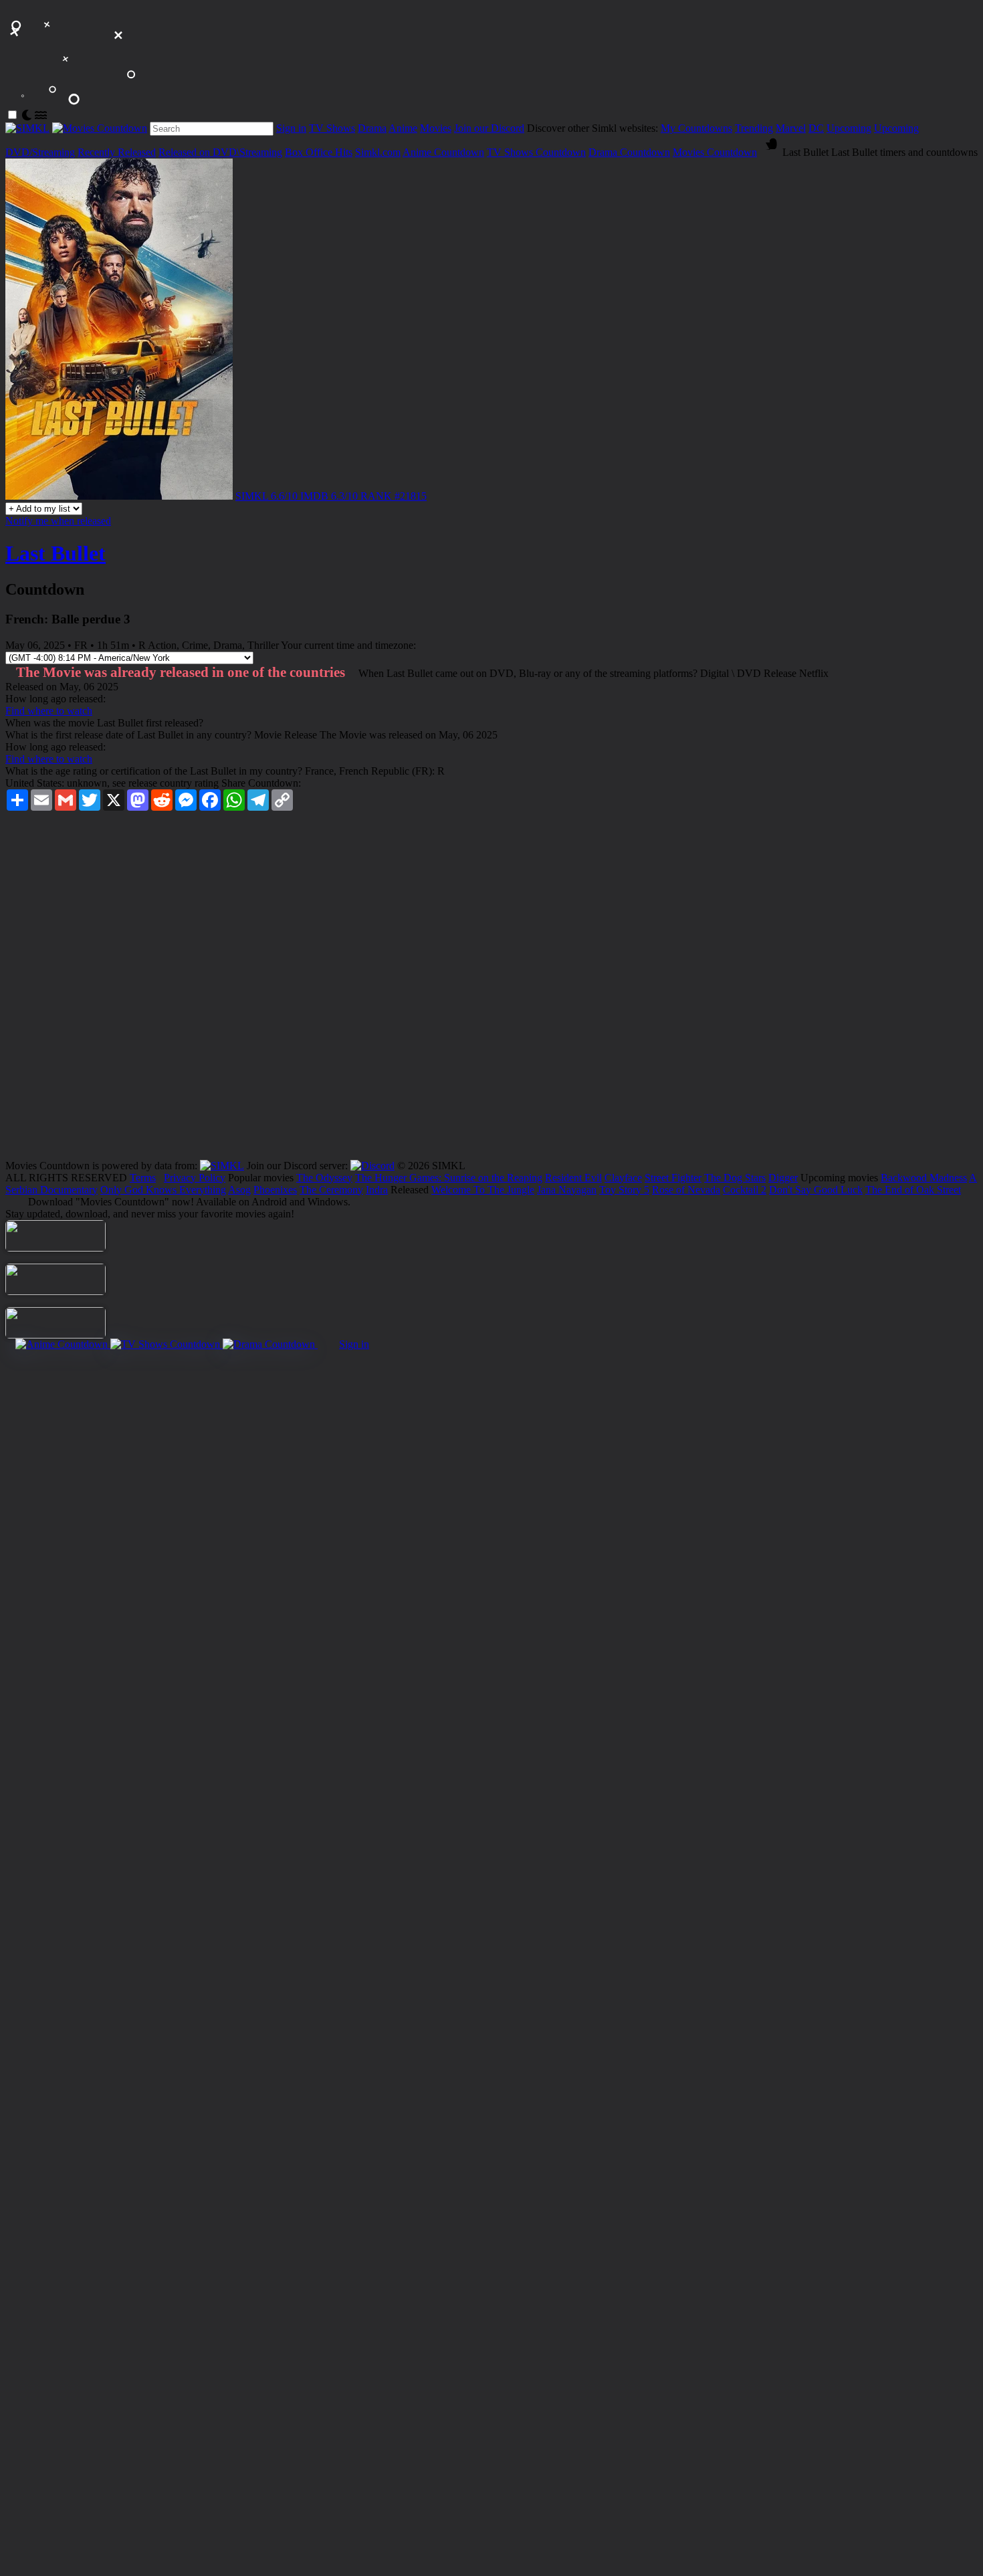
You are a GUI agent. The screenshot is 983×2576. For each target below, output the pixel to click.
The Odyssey (324, 1178)
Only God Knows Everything (163, 1190)
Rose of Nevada (686, 1190)
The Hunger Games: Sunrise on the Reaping (449, 1178)
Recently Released (117, 152)
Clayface (623, 1178)
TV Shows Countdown (536, 152)
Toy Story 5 (624, 1190)
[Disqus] (491, 990)
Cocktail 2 (745, 1190)
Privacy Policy (195, 1178)
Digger (783, 1178)
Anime (403, 128)
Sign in (291, 128)
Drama (372, 128)
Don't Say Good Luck (816, 1190)
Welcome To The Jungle (483, 1190)
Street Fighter (673, 1178)
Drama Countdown (629, 152)
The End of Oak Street (913, 1190)
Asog (239, 1190)
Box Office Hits (319, 152)
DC (816, 128)
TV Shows (332, 128)
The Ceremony (331, 1190)
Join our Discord (489, 128)
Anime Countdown (443, 152)
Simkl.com (378, 152)
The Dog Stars (735, 1178)
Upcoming (849, 128)
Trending (754, 128)
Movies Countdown (715, 152)
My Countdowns (696, 128)
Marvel (791, 128)
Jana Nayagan (567, 1190)
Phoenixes (275, 1190)
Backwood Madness (924, 1178)
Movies (436, 128)
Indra (377, 1190)
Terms (143, 1178)
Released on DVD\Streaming (220, 152)
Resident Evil (573, 1178)
